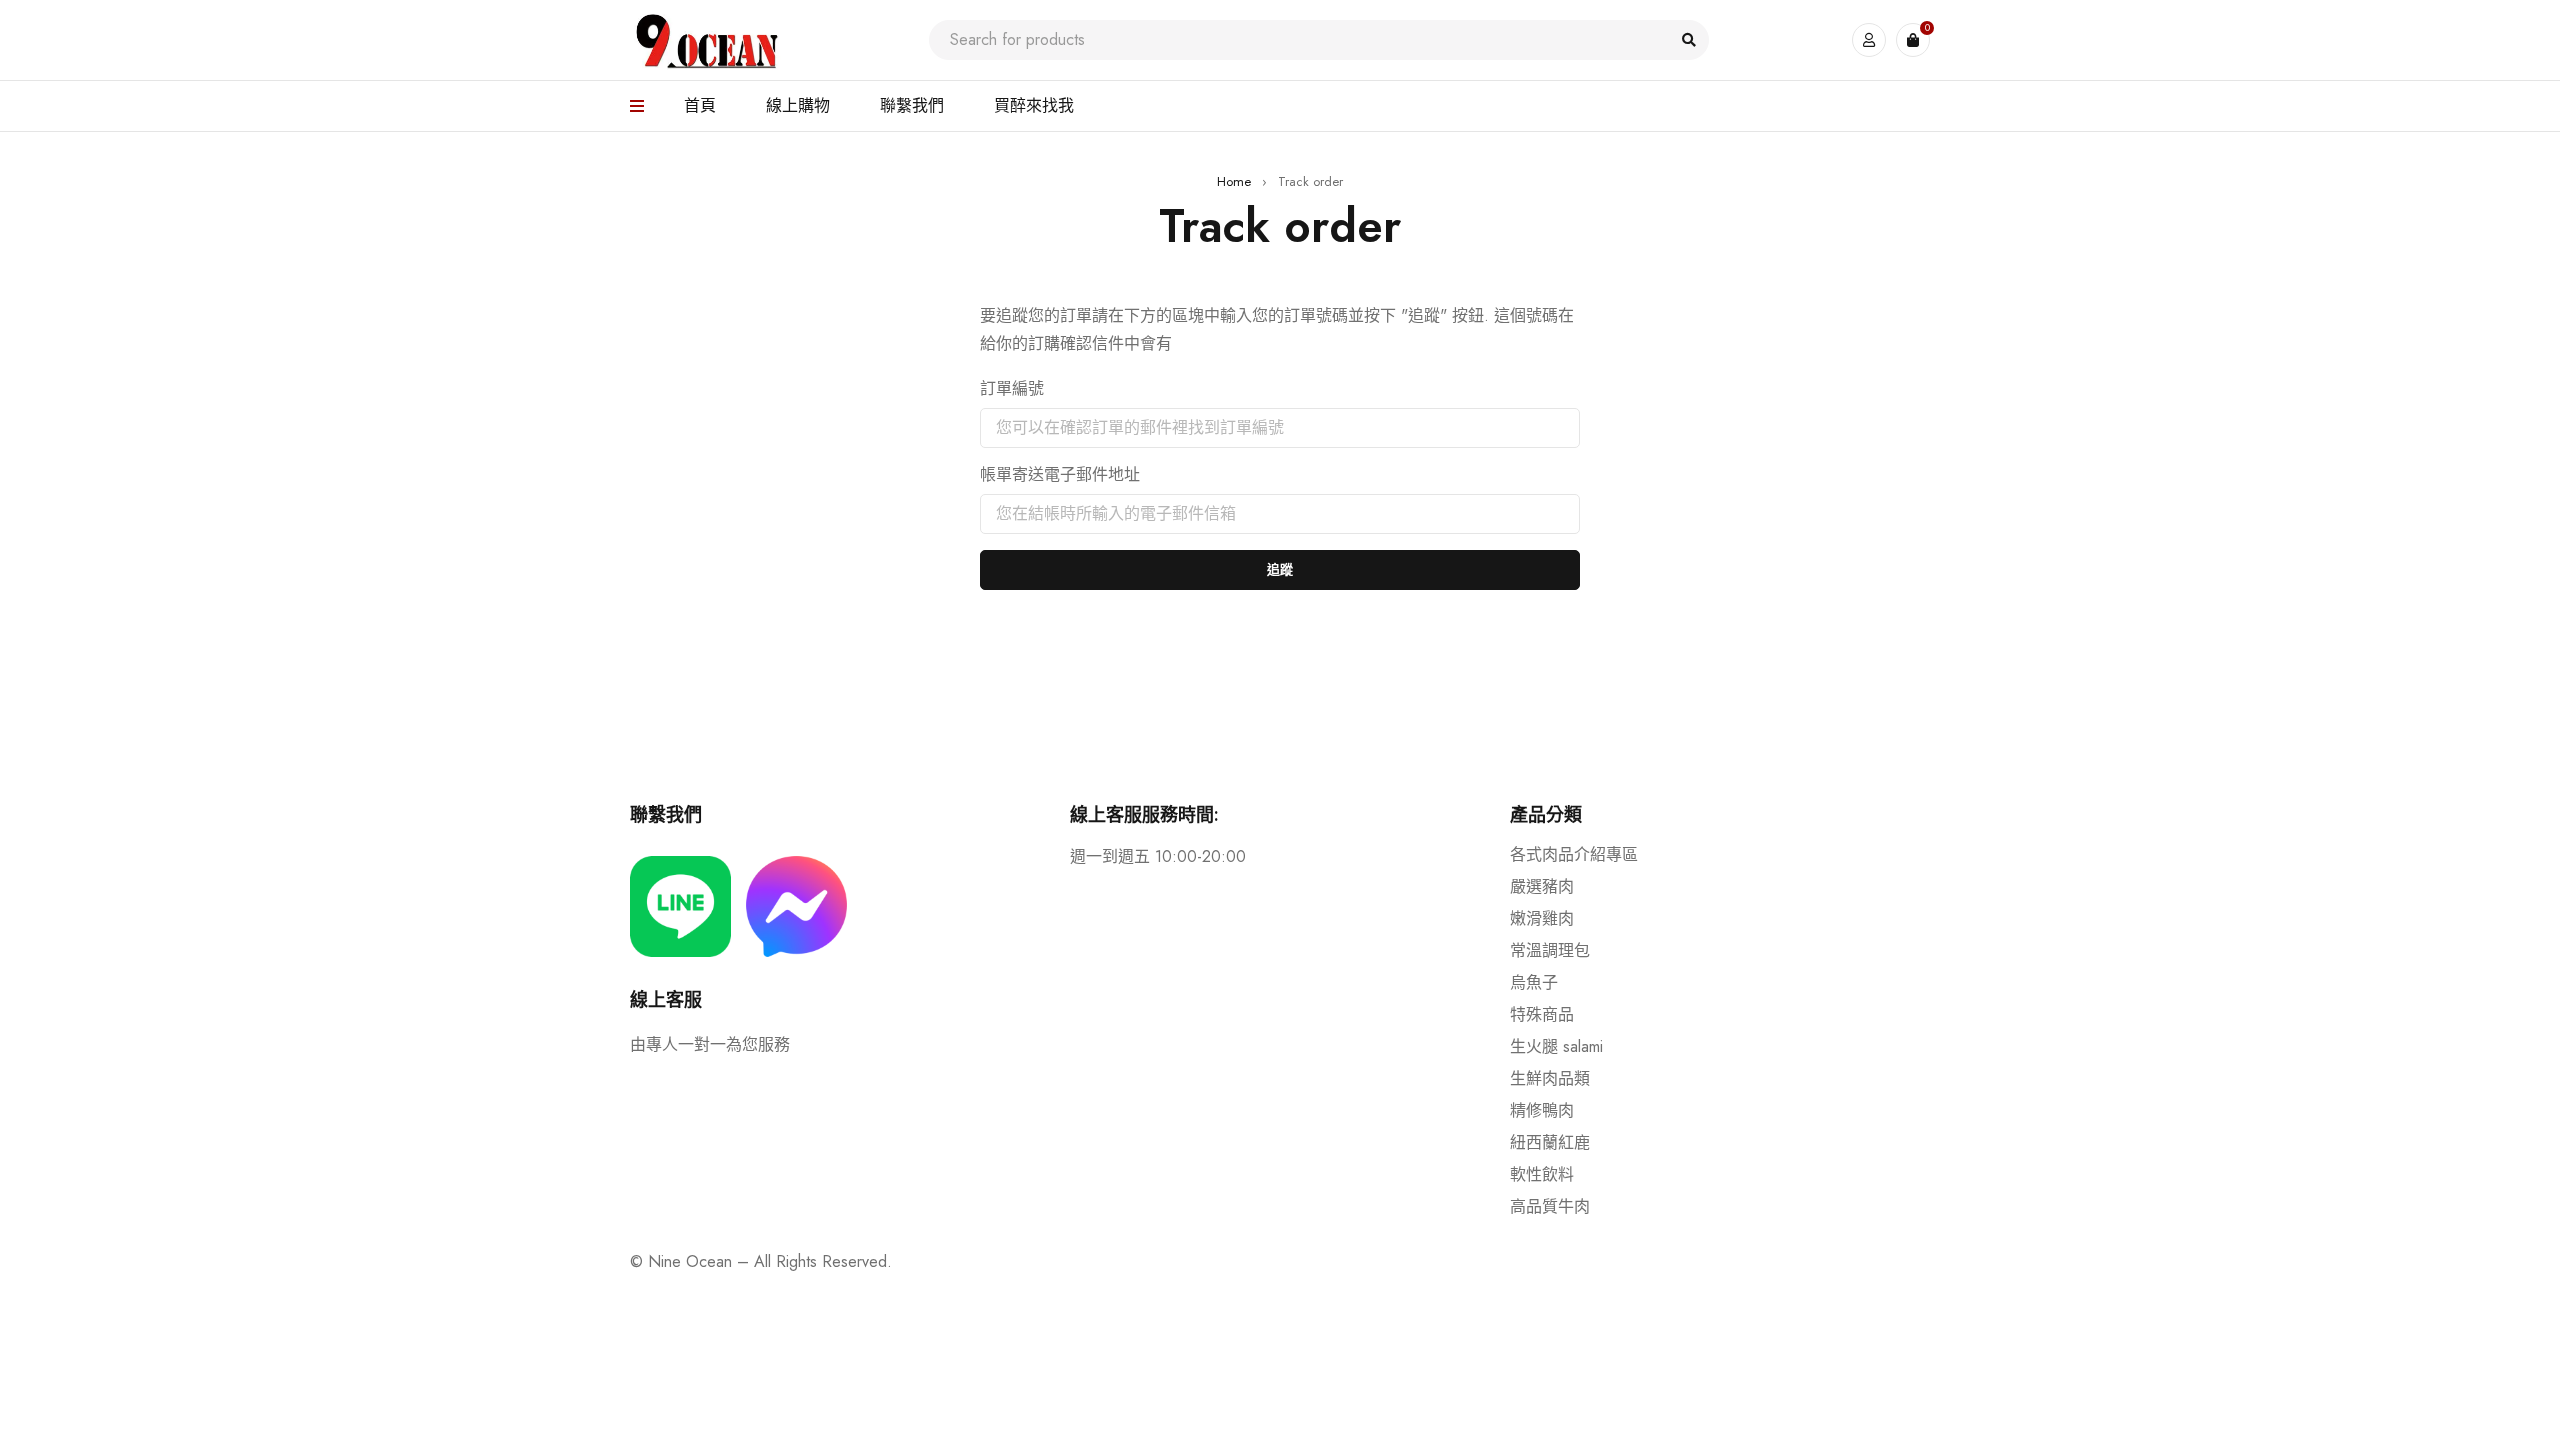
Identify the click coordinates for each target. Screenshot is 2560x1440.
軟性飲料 (1542, 1174)
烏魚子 (1534, 982)
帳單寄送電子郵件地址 (1060, 475)
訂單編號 (1012, 389)
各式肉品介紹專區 (1574, 854)
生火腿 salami (1556, 1046)
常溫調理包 (1550, 950)
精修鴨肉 (1542, 1110)
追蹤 (1280, 569)
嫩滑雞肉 (1542, 918)
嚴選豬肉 (1542, 886)
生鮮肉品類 (1550, 1078)
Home (1234, 181)
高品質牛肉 (1550, 1206)
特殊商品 (1542, 1014)
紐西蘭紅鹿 (1550, 1142)
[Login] (1869, 40)
